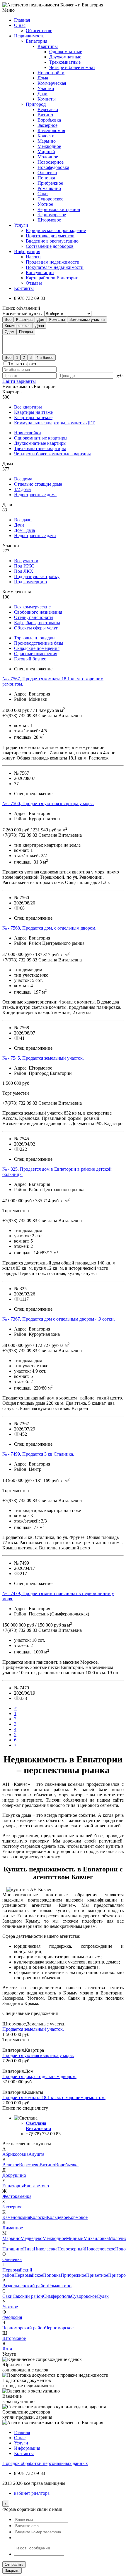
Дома (43, 78)
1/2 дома (22, 489)
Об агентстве (39, 31)
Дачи (42, 94)
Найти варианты (19, 381)
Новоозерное (51, 162)
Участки (46, 88)
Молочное (48, 157)
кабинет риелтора (32, 2493)
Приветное (97, 2275)
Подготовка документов (50, 236)
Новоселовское (100, 2249)
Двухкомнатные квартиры (40, 443)
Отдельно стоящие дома (38, 484)
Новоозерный (71, 2249)
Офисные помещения (36, 654)
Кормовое (78, 2217)
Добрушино (14, 2175)
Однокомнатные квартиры (41, 438)
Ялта (7, 2349)
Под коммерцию (30, 582)
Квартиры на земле (33, 417)
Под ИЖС (24, 566)
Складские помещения (37, 648)
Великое (11, 2165)
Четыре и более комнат (72, 67)
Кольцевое (57, 2217)
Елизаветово (36, 2186)
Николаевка (46, 2249)
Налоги (33, 257)
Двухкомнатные (65, 57)
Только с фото (22, 364)
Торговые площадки (34, 638)
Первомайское (29, 2275)
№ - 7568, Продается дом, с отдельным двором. (49, 928)
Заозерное (47, 125)
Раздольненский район (25, 2286)
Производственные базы (39, 643)
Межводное (49, 146)
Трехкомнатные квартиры (40, 448)
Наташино (13, 2249)
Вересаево (48, 109)
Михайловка (96, 2238)
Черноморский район (59, 209)
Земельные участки (87, 320)
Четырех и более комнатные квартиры (52, 454)
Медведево (31, 2238)
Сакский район (28, 2296)
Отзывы (34, 283)
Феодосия (12, 2317)
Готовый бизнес (30, 659)
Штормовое (49, 220)
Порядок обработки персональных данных (45, 2463)
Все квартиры (28, 407)
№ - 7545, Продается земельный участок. (43, 1058)
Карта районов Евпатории (52, 278)
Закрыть (12, 2571)
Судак (103, 2296)
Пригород (36, 104)
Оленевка (47, 173)
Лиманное (13, 2228)
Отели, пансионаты (34, 617)
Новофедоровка (53, 167)
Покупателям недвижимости (55, 267)
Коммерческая (52, 83)
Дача (40, 326)
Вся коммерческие (32, 607)
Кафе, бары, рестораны (37, 623)
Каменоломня (51, 130)
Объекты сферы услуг (36, 628)
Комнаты (47, 99)
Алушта (36, 2154)
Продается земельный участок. (33, 2029)
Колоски (46, 136)
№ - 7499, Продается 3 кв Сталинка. (38, 1454)
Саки (43, 194)
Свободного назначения (38, 612)
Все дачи (23, 520)
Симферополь (57, 2296)
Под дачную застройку (37, 576)
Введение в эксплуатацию (52, 241)
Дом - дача (24, 530)
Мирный (46, 152)
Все (8, 320)
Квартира (24, 320)
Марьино (47, 141)
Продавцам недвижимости (53, 262)
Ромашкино (49, 188)
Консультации (40, 273)
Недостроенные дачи (35, 536)
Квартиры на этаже (33, 412)
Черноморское (52, 215)
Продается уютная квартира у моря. (38, 2055)
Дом (41, 320)
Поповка (46, 178)
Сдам (10, 332)
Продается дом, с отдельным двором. (39, 2076)
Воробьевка (49, 120)
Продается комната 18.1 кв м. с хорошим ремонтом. (54, 2097)
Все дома (23, 479)
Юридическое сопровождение (56, 230)
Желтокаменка (17, 2196)
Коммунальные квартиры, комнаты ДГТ (54, 423)
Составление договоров (50, 246)
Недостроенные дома (35, 495)
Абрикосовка (15, 2154)
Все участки (26, 561)
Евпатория (36, 41)
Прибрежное (50, 183)
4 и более (45, 358)
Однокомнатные (66, 52)
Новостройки (51, 73)
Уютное (45, 204)
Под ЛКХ (24, 571)
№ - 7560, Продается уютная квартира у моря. (48, 803)
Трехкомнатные (65, 62)
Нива (28, 2249)
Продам (26, 332)
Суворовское (50, 199)
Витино (45, 115)
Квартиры (48, 46)
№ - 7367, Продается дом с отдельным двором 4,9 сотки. (59, 1319)
